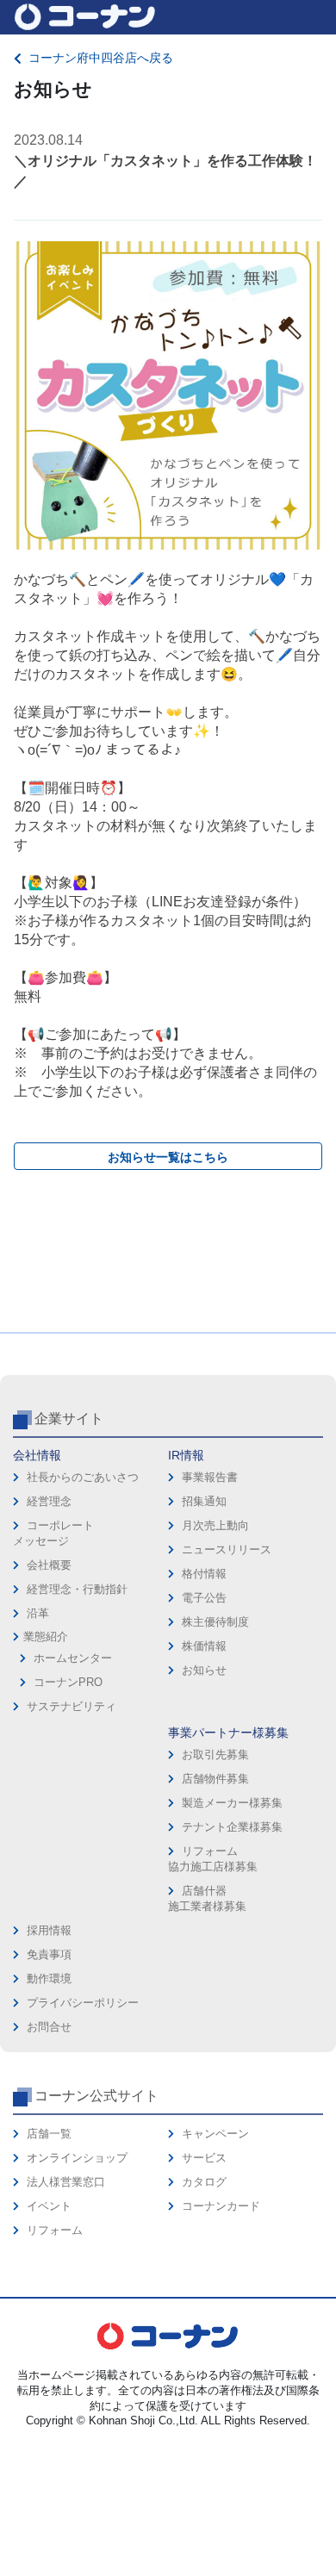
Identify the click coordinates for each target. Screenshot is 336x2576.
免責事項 (49, 1954)
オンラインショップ (77, 2158)
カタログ (204, 2182)
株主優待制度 (215, 1622)
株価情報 (204, 1646)
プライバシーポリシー (83, 2003)
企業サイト (69, 1419)
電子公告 (204, 1598)
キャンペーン (215, 2134)
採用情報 (49, 1930)
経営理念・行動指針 (77, 1589)
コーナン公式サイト (96, 2096)
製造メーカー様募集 (232, 1803)
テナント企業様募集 (232, 1827)
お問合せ (49, 2027)
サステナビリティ (72, 1706)
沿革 (38, 1613)
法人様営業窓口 (66, 2182)
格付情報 (204, 1574)
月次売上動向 (215, 1525)
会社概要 (49, 1565)
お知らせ (204, 1670)
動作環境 (49, 1979)
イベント (49, 2206)
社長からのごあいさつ (83, 1477)
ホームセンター (73, 1658)
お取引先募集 (215, 1755)
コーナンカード (221, 2206)
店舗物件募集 (215, 1779)
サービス (204, 2158)
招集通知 (204, 1501)
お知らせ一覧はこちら (168, 1157)
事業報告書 (210, 1477)
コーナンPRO (68, 1682)
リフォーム (55, 2230)
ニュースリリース (227, 1549)
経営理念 (49, 1501)
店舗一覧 (49, 2134)
